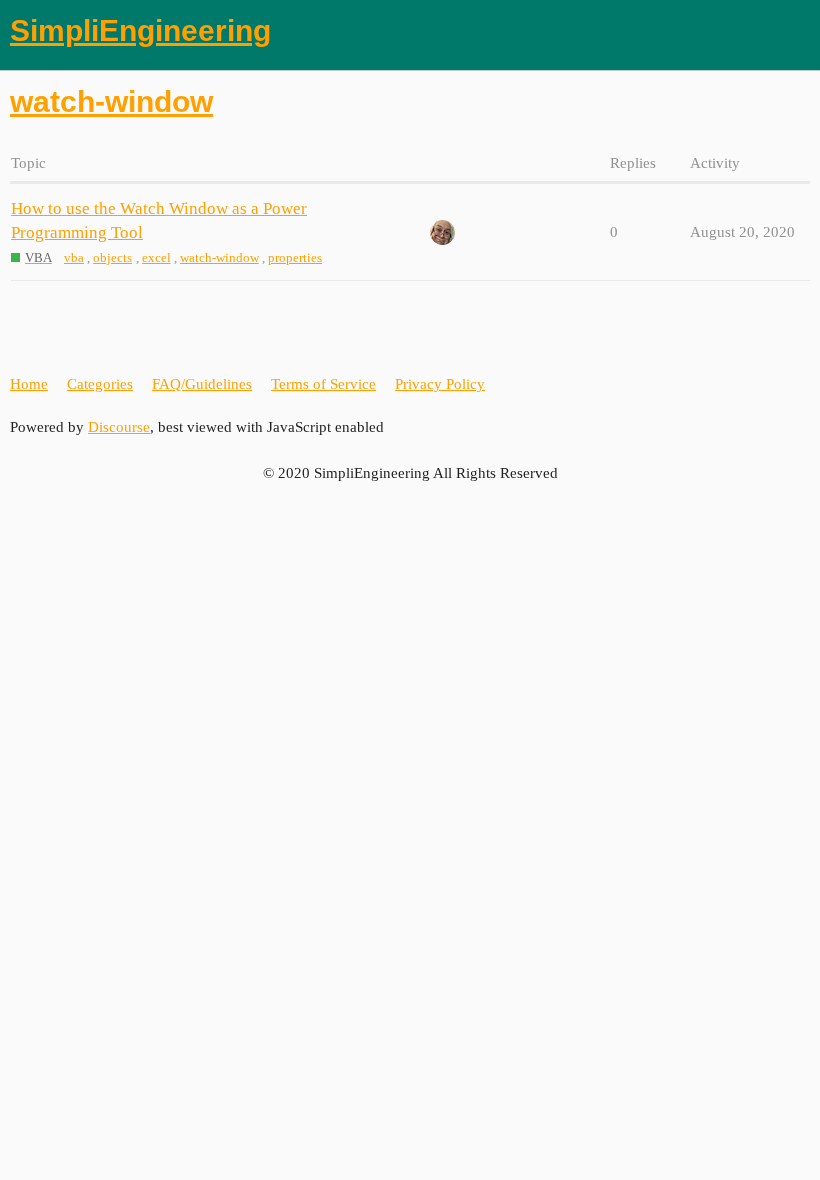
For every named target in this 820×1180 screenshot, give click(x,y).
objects (112, 257)
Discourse (119, 427)
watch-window (219, 257)
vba (74, 257)
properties (295, 257)
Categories (100, 384)
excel (156, 257)
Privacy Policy (440, 384)
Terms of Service (323, 384)
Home (29, 384)
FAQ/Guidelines (202, 384)
